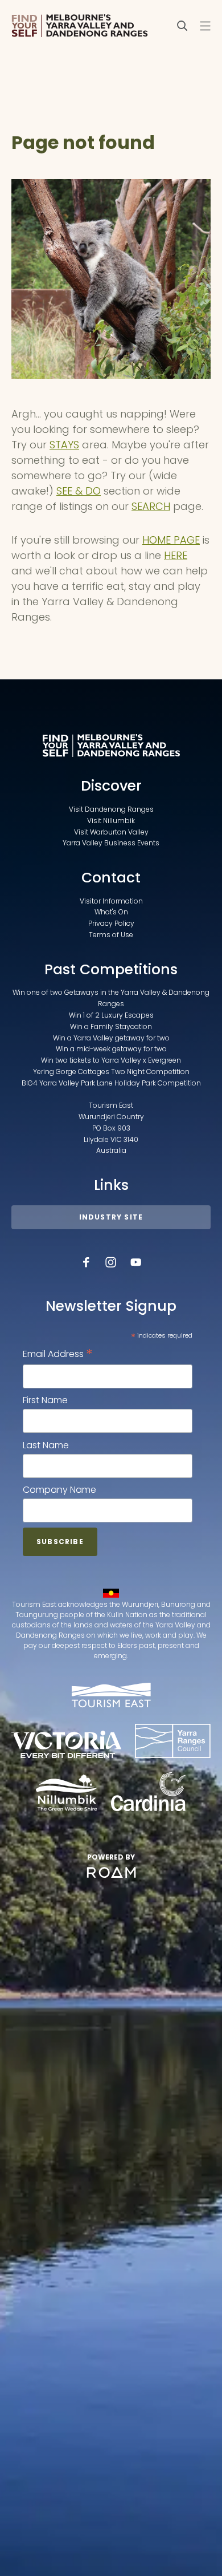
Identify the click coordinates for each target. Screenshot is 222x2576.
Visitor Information (111, 901)
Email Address (58, 1354)
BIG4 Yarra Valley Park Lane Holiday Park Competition (111, 1083)
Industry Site (111, 1217)
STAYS (64, 445)
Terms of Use (111, 935)
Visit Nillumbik (111, 821)
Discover (111, 786)
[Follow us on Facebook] (86, 1262)
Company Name (59, 1490)
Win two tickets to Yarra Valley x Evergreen (111, 1060)
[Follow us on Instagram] (111, 1262)
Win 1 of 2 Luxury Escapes (111, 1015)
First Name (45, 1400)
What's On (111, 912)
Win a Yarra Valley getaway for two (111, 1038)
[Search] (182, 26)
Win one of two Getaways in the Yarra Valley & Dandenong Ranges (111, 998)
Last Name (46, 1445)
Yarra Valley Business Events (111, 843)
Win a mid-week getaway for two (111, 1049)
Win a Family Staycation (111, 1026)
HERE (176, 555)
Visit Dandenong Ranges (111, 809)
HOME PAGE (171, 540)
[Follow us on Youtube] (136, 1262)
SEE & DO (79, 491)
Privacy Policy (111, 923)
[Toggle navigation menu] (205, 26)
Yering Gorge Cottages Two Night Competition (111, 1072)
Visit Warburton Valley (111, 832)
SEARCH (151, 506)
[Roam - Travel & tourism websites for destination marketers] (111, 1873)
